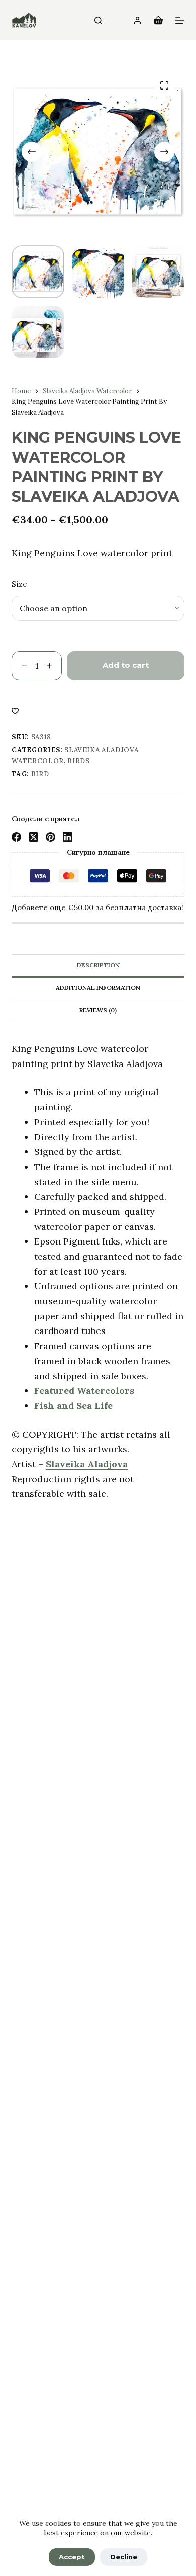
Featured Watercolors (84, 1391)
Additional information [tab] (98, 987)
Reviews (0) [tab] (98, 1010)
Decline (124, 2557)
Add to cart (126, 665)
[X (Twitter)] (33, 837)
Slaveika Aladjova (87, 1464)
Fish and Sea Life (73, 1406)
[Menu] (180, 20)
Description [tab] (98, 965)
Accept (72, 2557)
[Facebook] (16, 837)
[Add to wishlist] (15, 710)
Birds (78, 761)
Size (19, 584)
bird (40, 774)
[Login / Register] (137, 20)
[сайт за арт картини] (24, 20)
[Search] (98, 20)
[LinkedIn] (68, 837)
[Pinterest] (51, 837)
